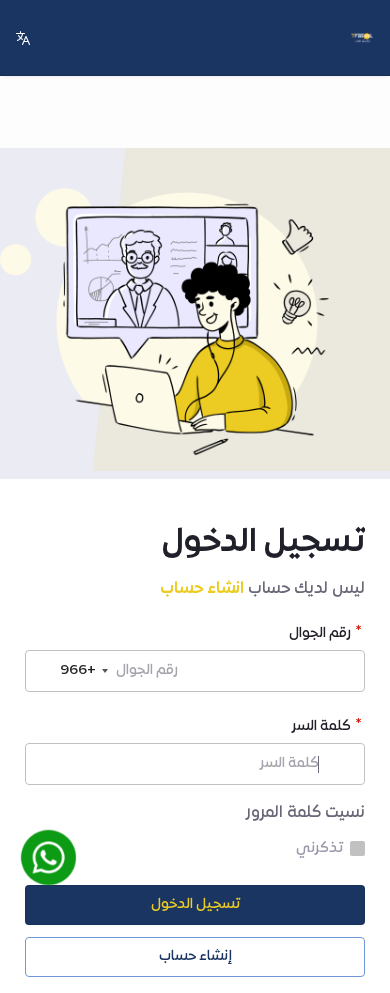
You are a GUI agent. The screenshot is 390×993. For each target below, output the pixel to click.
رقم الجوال (320, 635)
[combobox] (70, 671)
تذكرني (319, 849)
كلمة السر (321, 728)
